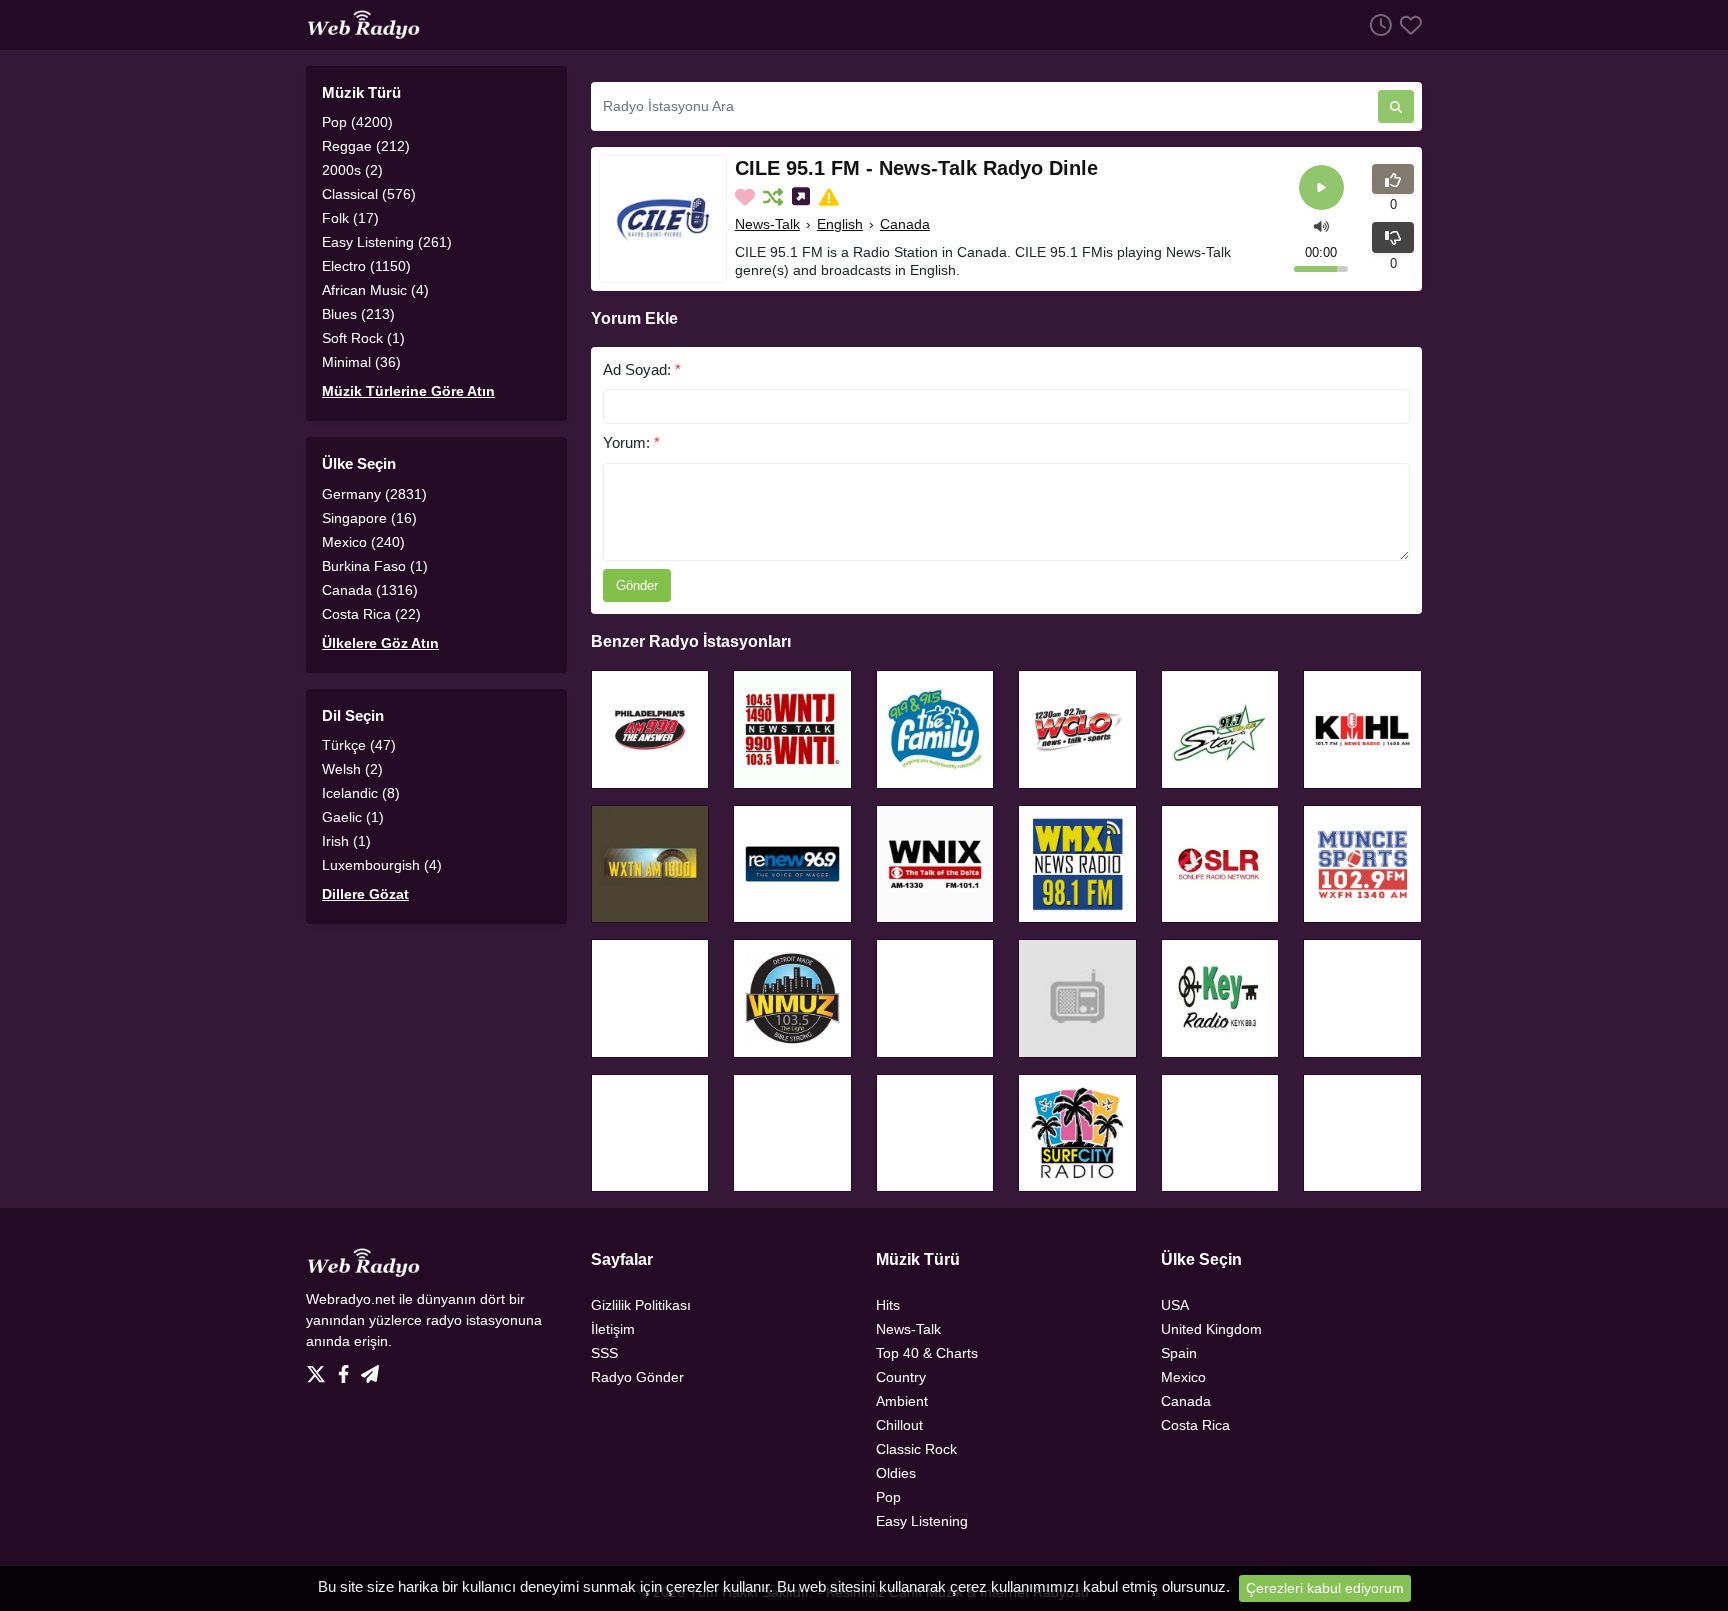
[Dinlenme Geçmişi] (1377, 24)
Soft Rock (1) (363, 338)
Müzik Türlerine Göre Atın (408, 391)
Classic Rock (916, 1449)
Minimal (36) (361, 362)
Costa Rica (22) (371, 614)
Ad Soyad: (642, 369)
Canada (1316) (370, 590)
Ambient (902, 1401)
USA (1175, 1305)
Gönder (637, 585)
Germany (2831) (374, 494)
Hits (888, 1305)
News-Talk (767, 224)
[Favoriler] (1407, 24)
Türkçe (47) (359, 745)
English (840, 224)
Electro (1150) (366, 266)
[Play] (1321, 187)
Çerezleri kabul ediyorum (1325, 1588)
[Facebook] (347, 1369)
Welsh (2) (352, 769)
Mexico (1183, 1377)
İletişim (613, 1329)
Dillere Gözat (365, 894)
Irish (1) (346, 841)
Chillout (899, 1425)
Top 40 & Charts (927, 1353)
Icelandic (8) (361, 793)
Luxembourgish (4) (382, 865)
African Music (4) (375, 290)
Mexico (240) (363, 542)
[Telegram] (370, 1369)
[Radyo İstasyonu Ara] (1396, 106)
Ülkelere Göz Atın (380, 643)
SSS (604, 1353)
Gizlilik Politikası (641, 1305)
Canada (905, 224)
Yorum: (631, 442)
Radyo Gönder (637, 1377)
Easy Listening (922, 1521)
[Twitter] (320, 1369)
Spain (1179, 1353)
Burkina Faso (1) (375, 566)
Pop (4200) (357, 122)
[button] (1321, 224)
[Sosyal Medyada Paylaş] (803, 197)
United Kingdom (1211, 1329)
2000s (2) (352, 170)
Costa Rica (1195, 1425)
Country (901, 1377)
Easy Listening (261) (387, 242)
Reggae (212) (366, 146)
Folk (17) (350, 218)
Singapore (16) (369, 518)
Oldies (896, 1473)
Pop (888, 1497)
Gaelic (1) (353, 817)
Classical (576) (369, 194)
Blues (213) (358, 314)
